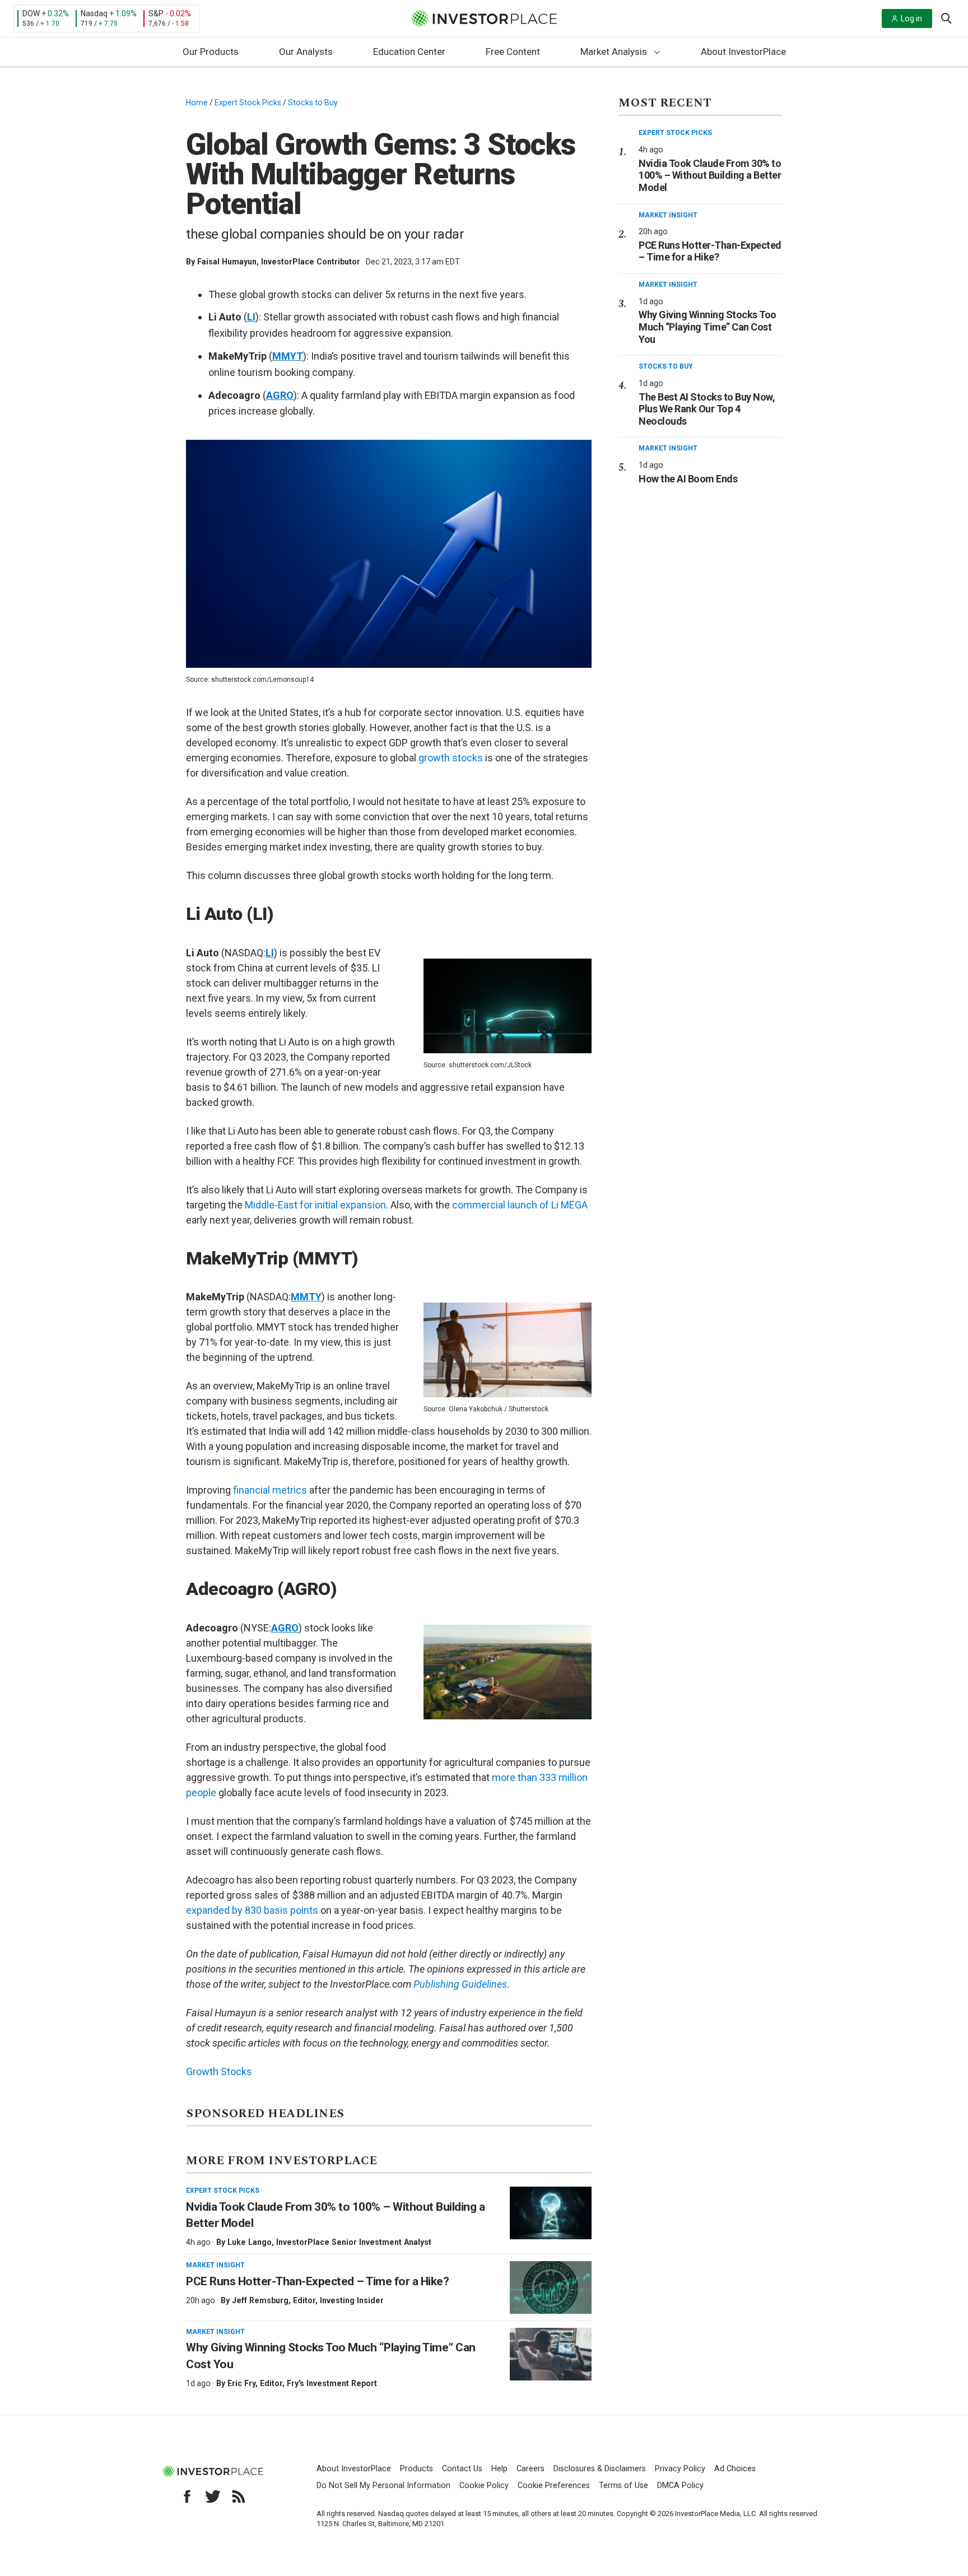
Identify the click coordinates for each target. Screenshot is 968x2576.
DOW (31, 13)
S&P (156, 13)
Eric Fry (241, 2383)
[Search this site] (946, 17)
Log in (911, 18)
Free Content (513, 52)
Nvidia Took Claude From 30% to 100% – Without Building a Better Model (710, 175)
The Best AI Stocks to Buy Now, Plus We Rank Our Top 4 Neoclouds (707, 409)
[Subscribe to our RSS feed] (239, 2496)
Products (416, 2469)
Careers (530, 2469)
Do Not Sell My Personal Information (383, 2486)
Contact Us (462, 2469)
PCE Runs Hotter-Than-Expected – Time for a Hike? (317, 2281)
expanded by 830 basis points (252, 1910)
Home (197, 103)
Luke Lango (250, 2242)
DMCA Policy (680, 2486)
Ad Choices (735, 2469)
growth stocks (451, 758)
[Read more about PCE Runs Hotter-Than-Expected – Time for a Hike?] (551, 2287)
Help (499, 2469)
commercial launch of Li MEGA (520, 1205)
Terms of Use (623, 2486)
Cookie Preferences (554, 2486)
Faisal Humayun (227, 262)
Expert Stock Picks (248, 103)
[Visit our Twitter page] (213, 2496)
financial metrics (270, 1490)
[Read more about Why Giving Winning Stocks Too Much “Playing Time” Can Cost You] (551, 2354)
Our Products (211, 52)
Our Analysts (306, 52)
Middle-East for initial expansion (315, 1205)
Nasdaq (94, 13)
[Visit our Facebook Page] (187, 2496)
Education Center (409, 52)
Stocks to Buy (313, 103)
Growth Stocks (219, 2072)
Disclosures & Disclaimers (600, 2469)
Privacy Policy (680, 2469)
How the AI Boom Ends (688, 479)
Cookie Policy (484, 2486)
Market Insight (215, 2265)
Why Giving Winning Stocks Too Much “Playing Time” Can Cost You (708, 327)
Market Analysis (614, 52)
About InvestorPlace (743, 52)
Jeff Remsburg (260, 2300)
